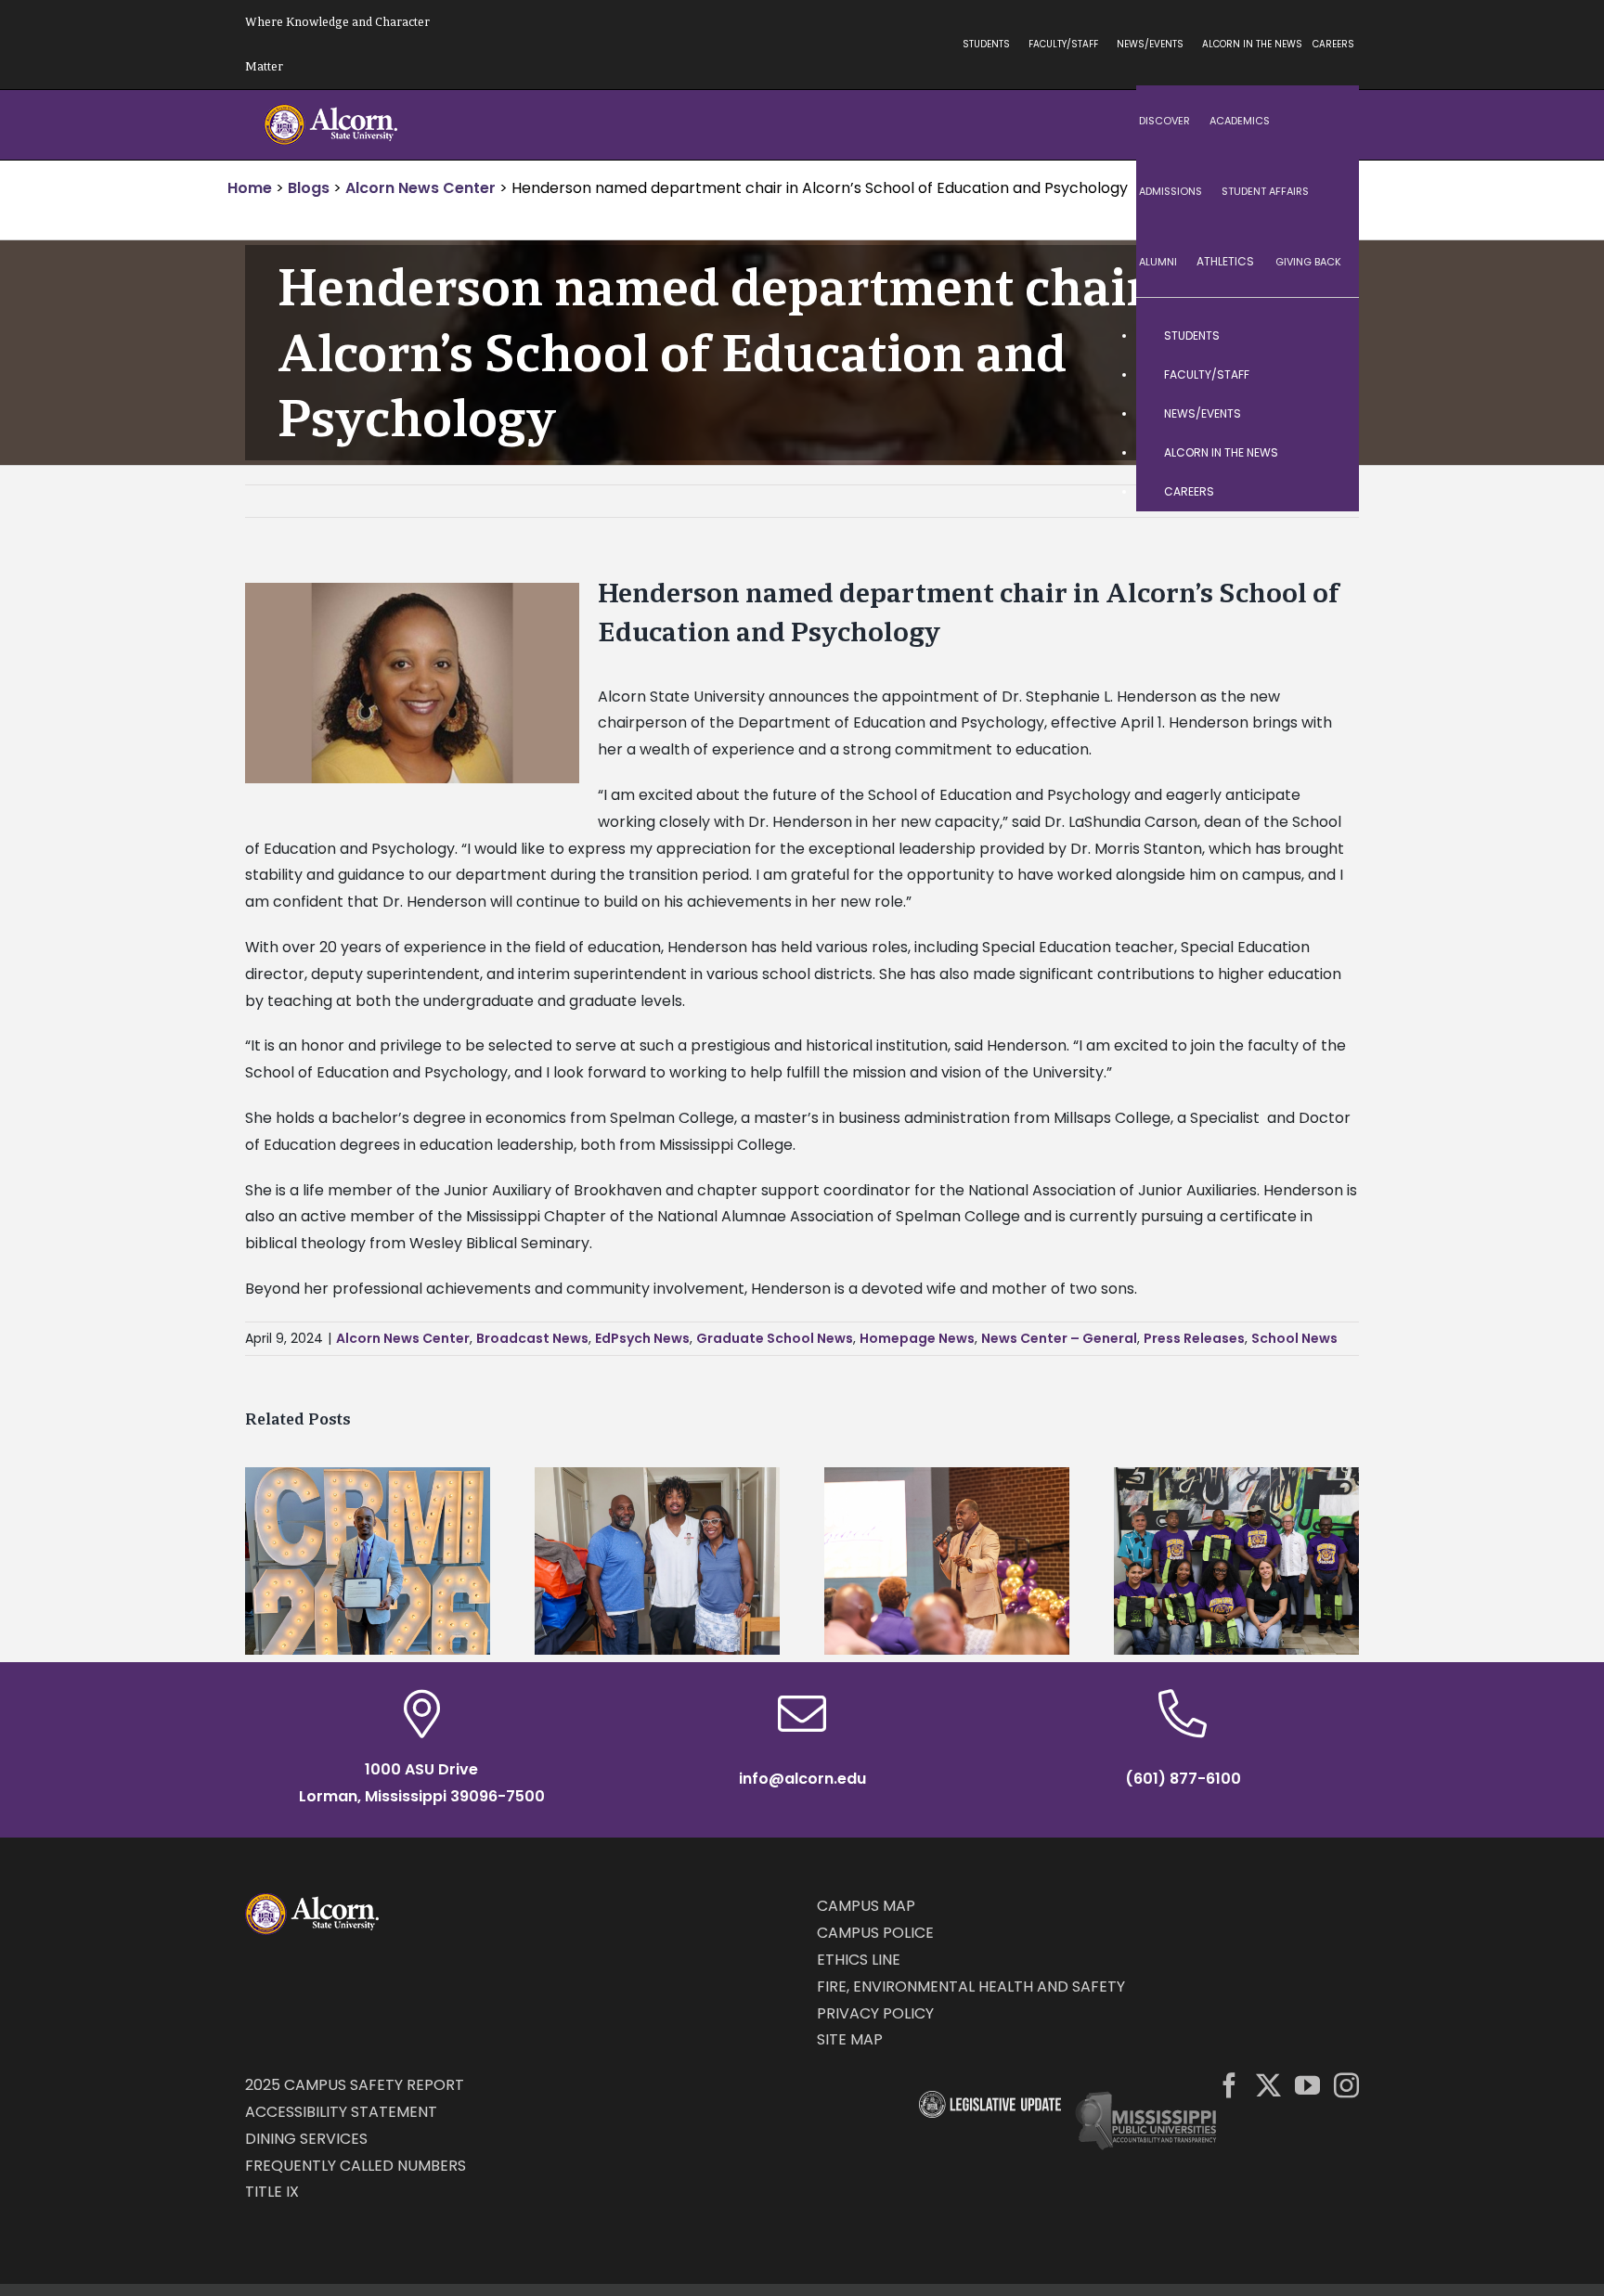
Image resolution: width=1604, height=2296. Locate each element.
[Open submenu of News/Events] (1326, 414)
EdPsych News (642, 1338)
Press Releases (1194, 1338)
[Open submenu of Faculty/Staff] (1326, 375)
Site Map (850, 2039)
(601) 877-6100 (1183, 1779)
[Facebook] (1229, 2085)
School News (1294, 1338)
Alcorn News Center (403, 1338)
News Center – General (1059, 1338)
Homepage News (917, 1338)
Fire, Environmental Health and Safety (971, 1986)
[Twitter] (1268, 2085)
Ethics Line (859, 1960)
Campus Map (866, 1906)
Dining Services (306, 2139)
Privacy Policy (875, 2013)
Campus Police (875, 1933)
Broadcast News (532, 1338)
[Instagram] (1346, 2085)
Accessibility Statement (341, 2112)
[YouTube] (1307, 2085)
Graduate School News (775, 1338)
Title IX (272, 2192)
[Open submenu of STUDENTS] (1326, 336)
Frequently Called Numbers (356, 2166)
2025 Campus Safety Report (355, 2085)
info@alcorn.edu (802, 1779)
